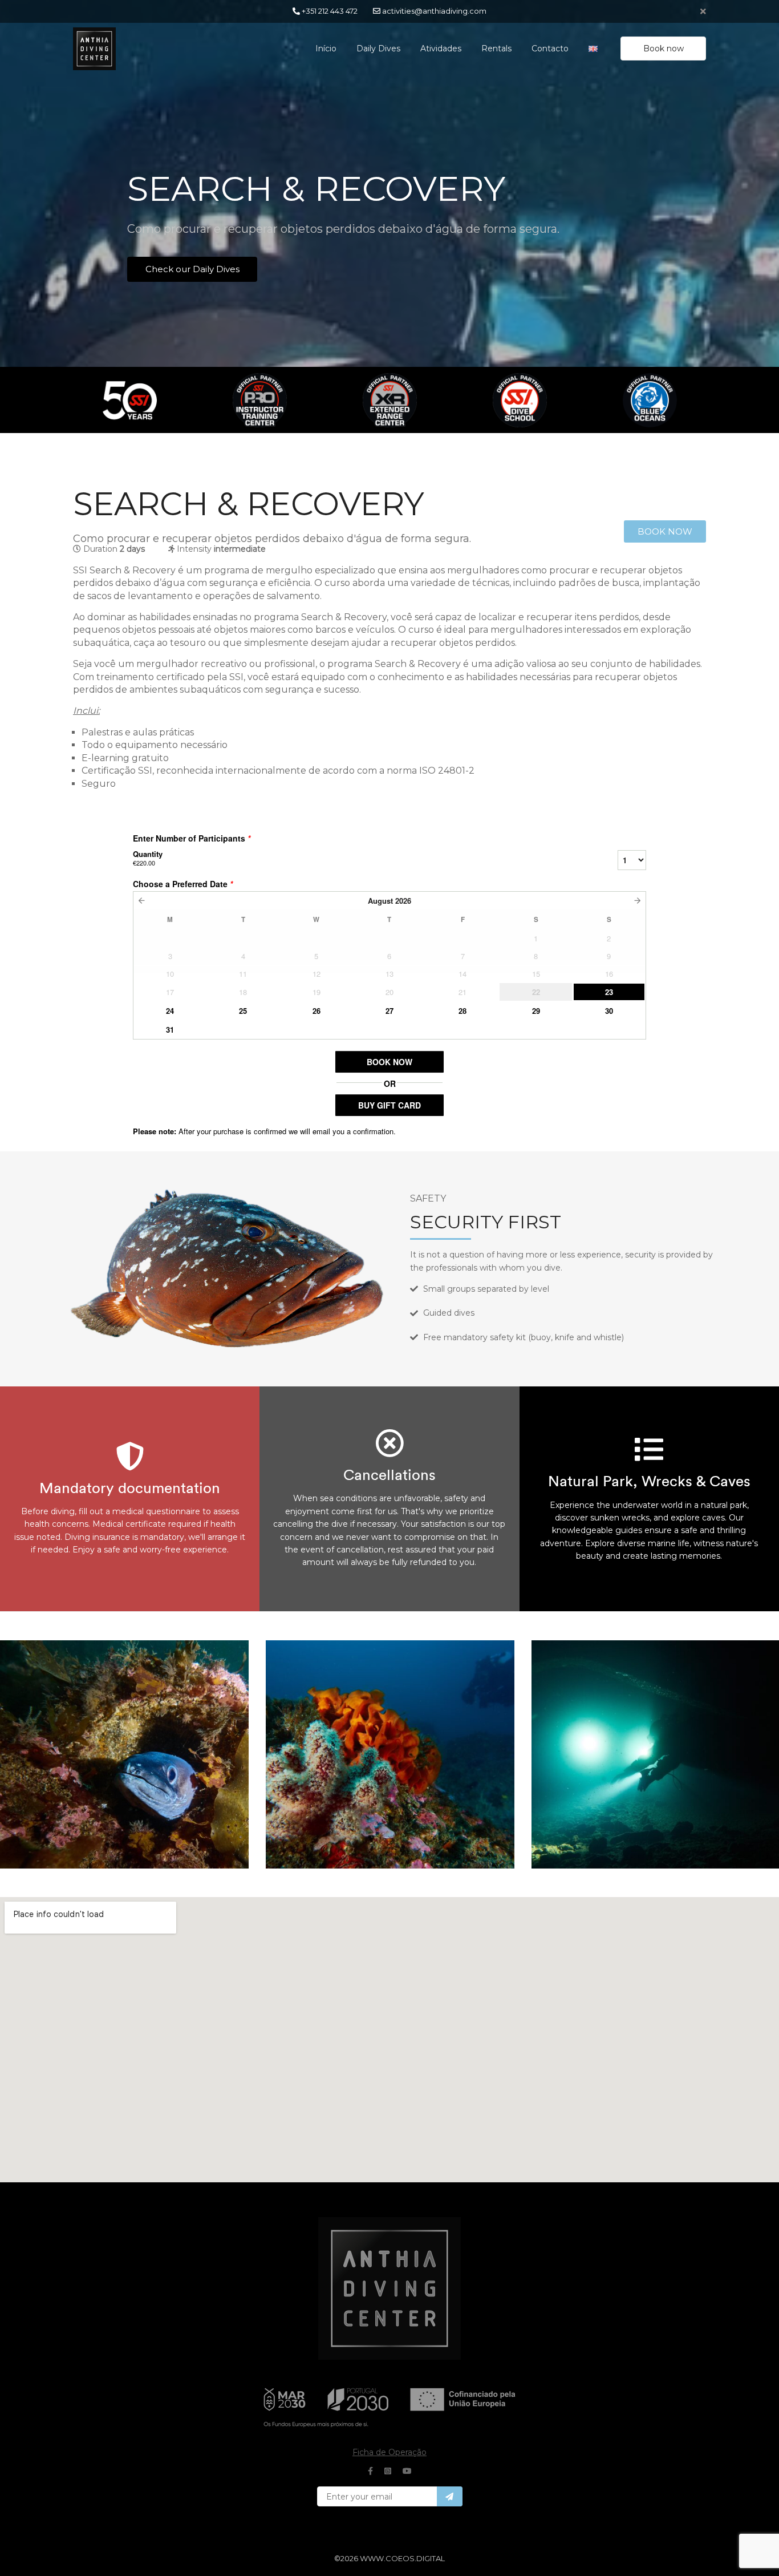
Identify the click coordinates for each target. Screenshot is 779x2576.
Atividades (441, 48)
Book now (664, 48)
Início (326, 48)
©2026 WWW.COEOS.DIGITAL (389, 2558)
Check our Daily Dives (192, 269)
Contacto (550, 48)
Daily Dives (378, 48)
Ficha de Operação (389, 2452)
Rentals (496, 48)
